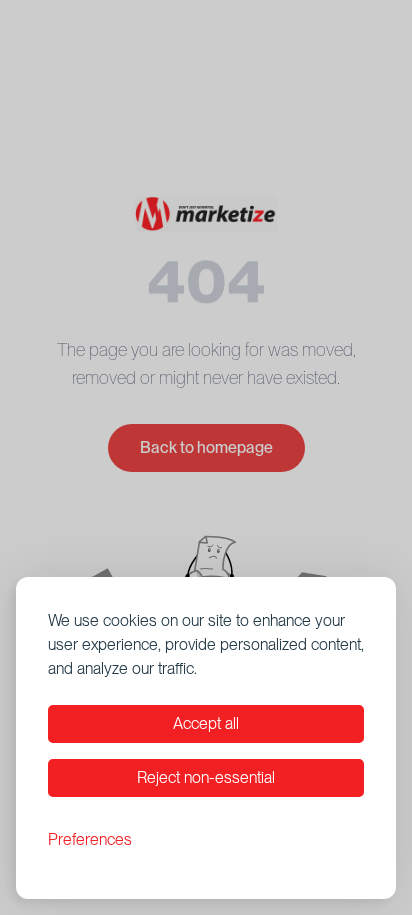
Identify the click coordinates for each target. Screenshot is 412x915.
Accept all (206, 723)
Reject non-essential (206, 777)
